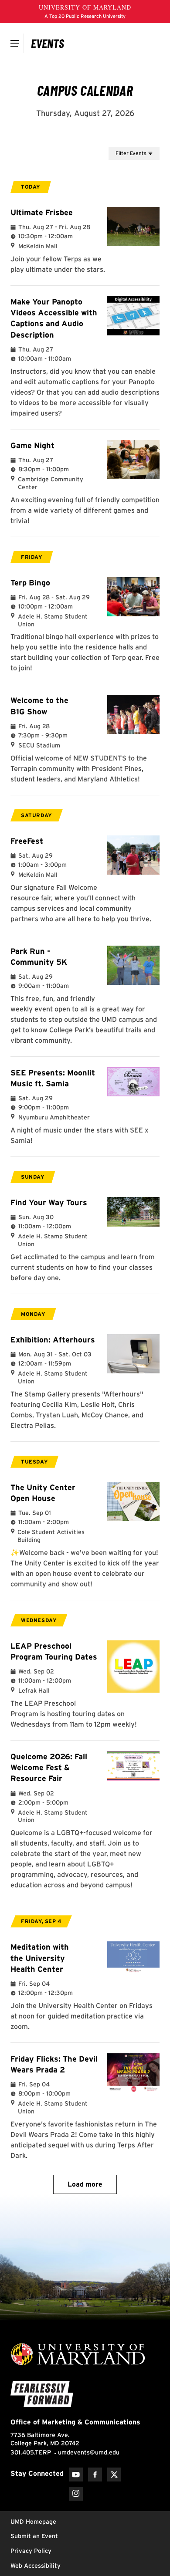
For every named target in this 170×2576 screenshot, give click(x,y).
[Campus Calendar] (48, 43)
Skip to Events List (120, 139)
